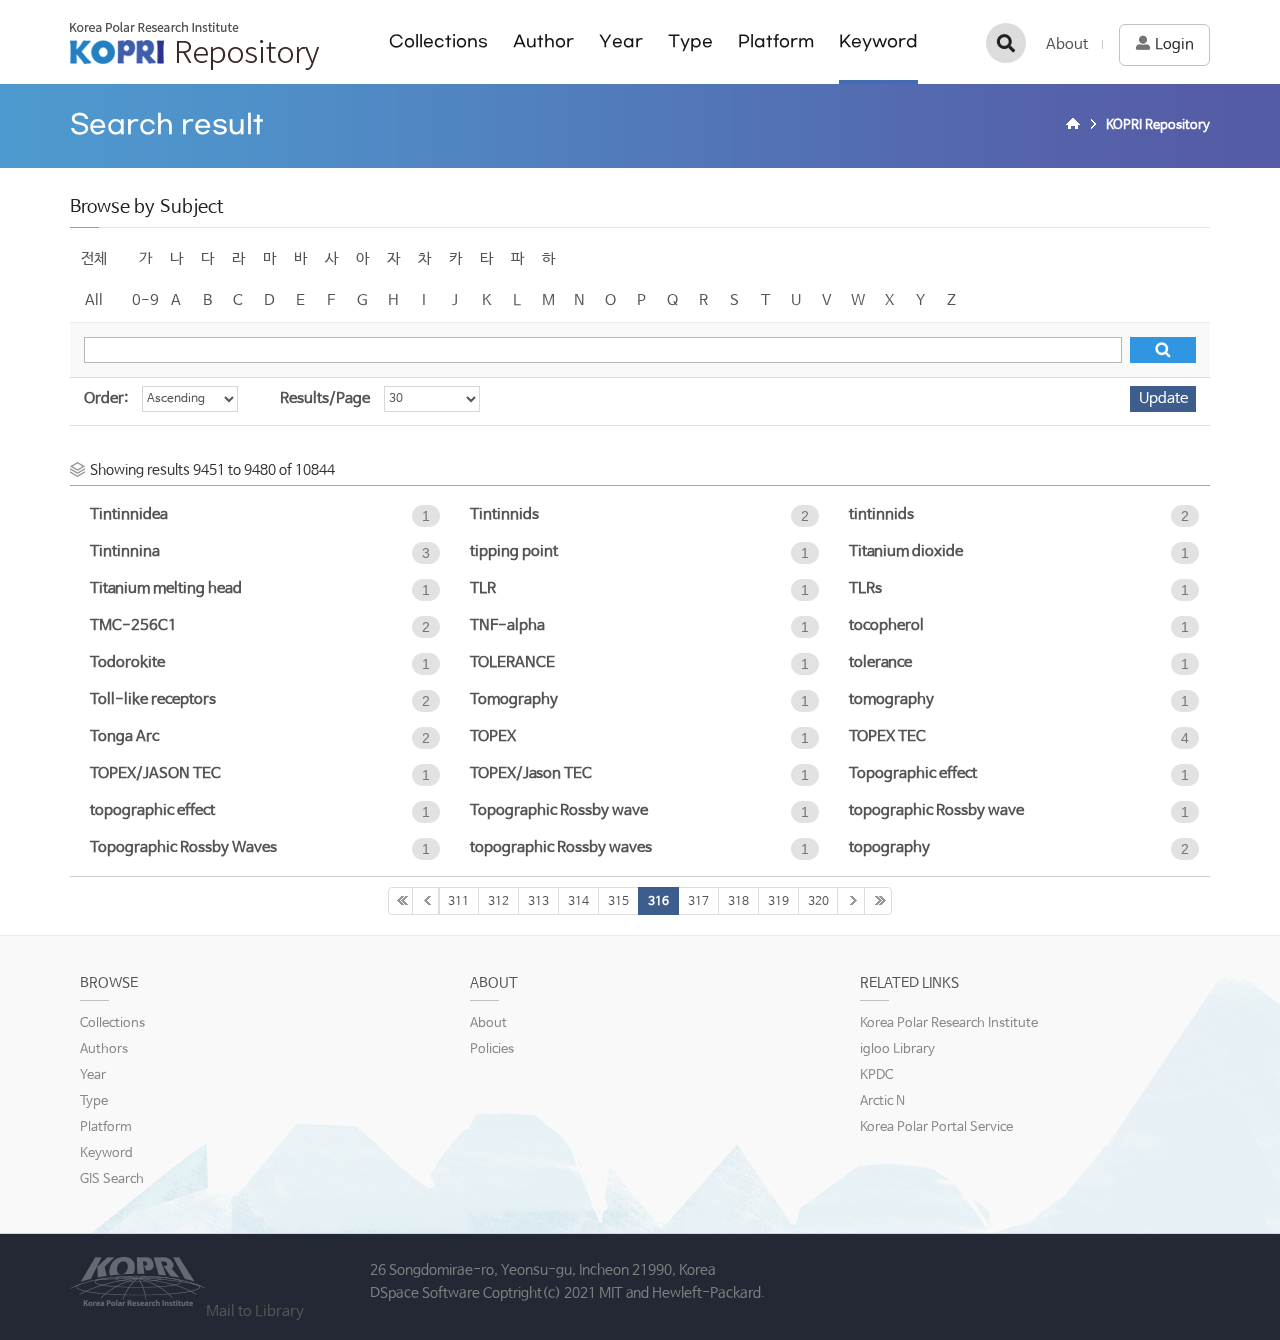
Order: (106, 398)
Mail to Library (255, 1311)
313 (538, 902)
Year (621, 41)
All (94, 300)
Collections (438, 41)
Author (543, 41)
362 (878, 901)
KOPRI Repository (194, 46)
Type (690, 41)
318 (738, 902)
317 (698, 902)
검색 (1006, 43)
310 (426, 901)
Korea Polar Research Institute (949, 1023)
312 (498, 902)
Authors (104, 1049)
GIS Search (112, 1179)
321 (851, 901)
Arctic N (882, 1101)
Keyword (878, 41)
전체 (94, 258)
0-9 (145, 300)
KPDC (876, 1075)
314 (578, 902)
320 (818, 902)
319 (778, 902)
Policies (492, 1049)
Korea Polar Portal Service (936, 1127)
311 (458, 902)
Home (1076, 126)
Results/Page (325, 398)
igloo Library (897, 1049)
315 (618, 902)
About (1067, 44)
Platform (776, 41)
